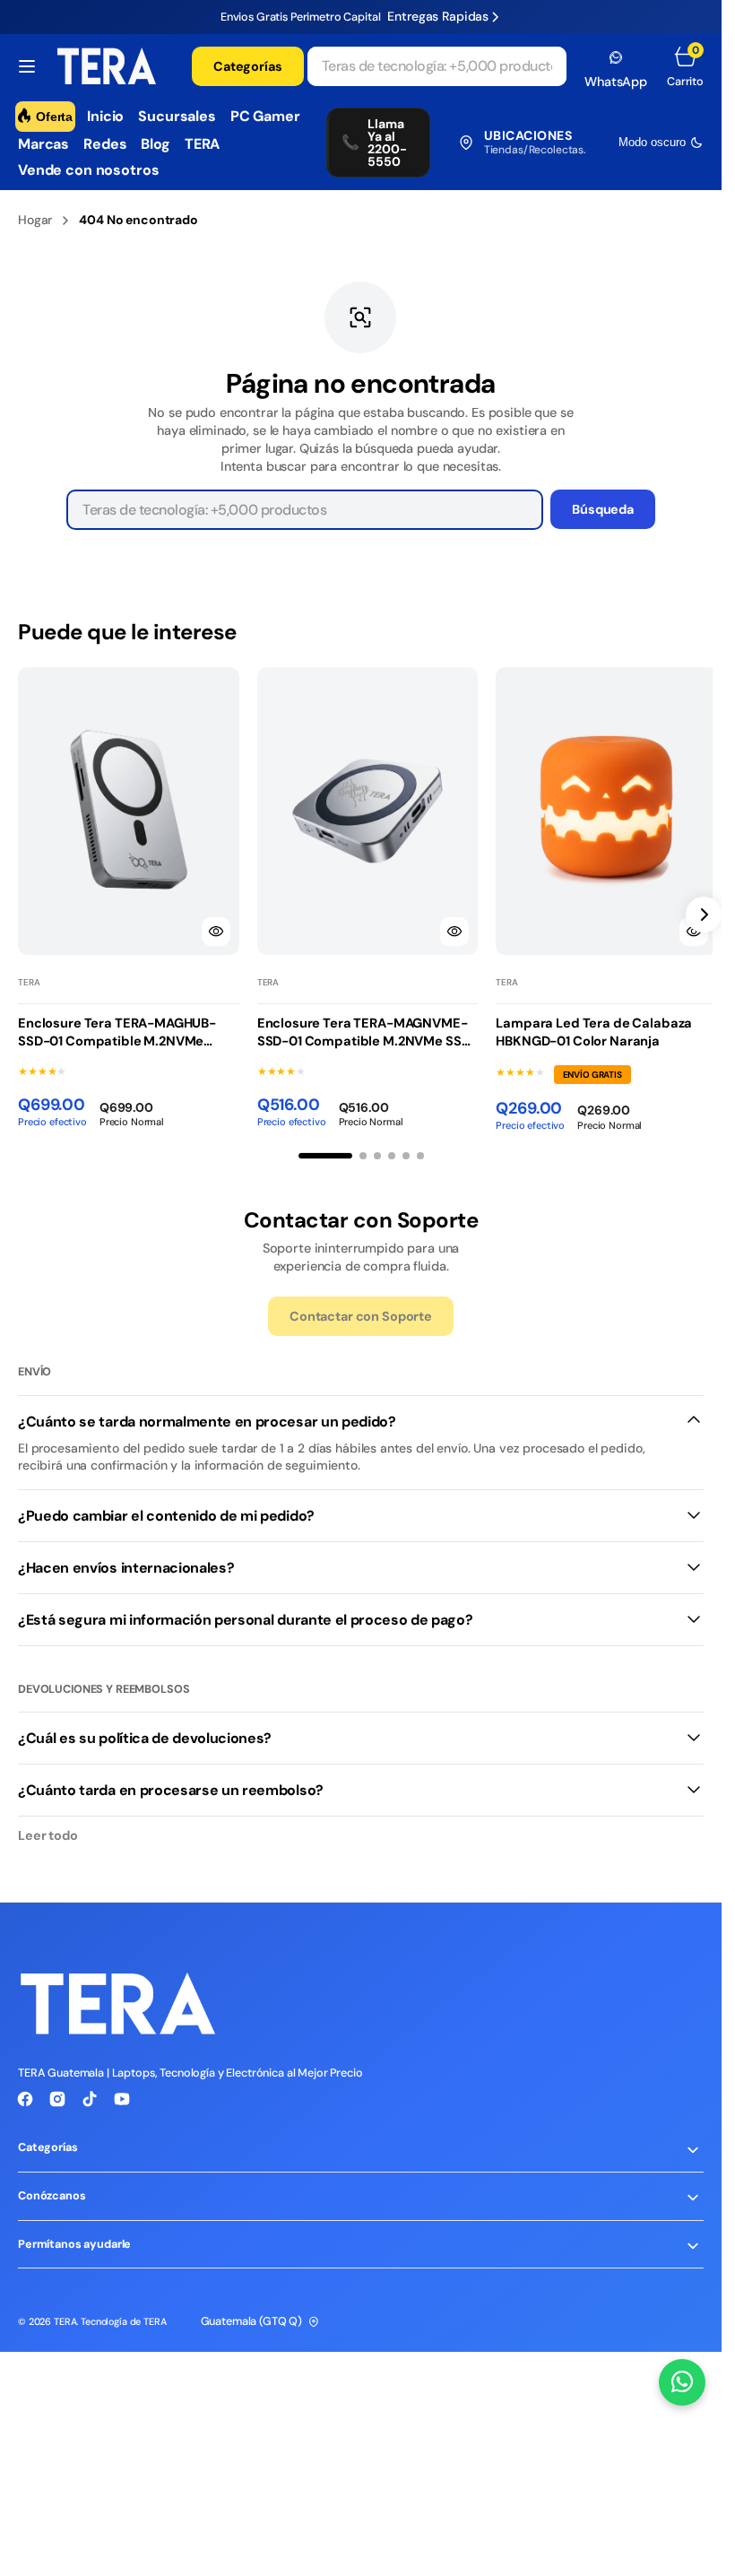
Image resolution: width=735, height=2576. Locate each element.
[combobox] (437, 66)
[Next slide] (704, 911)
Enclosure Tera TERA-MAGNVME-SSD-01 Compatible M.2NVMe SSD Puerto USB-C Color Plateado (359, 1027)
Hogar (35, 220)
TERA (65, 2316)
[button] (27, 66)
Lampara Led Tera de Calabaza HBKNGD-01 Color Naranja (585, 1026)
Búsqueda (603, 509)
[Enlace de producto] (126, 808)
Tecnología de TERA (123, 2316)
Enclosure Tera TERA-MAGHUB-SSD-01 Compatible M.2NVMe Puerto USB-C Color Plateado (117, 1027)
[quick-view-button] (212, 925)
